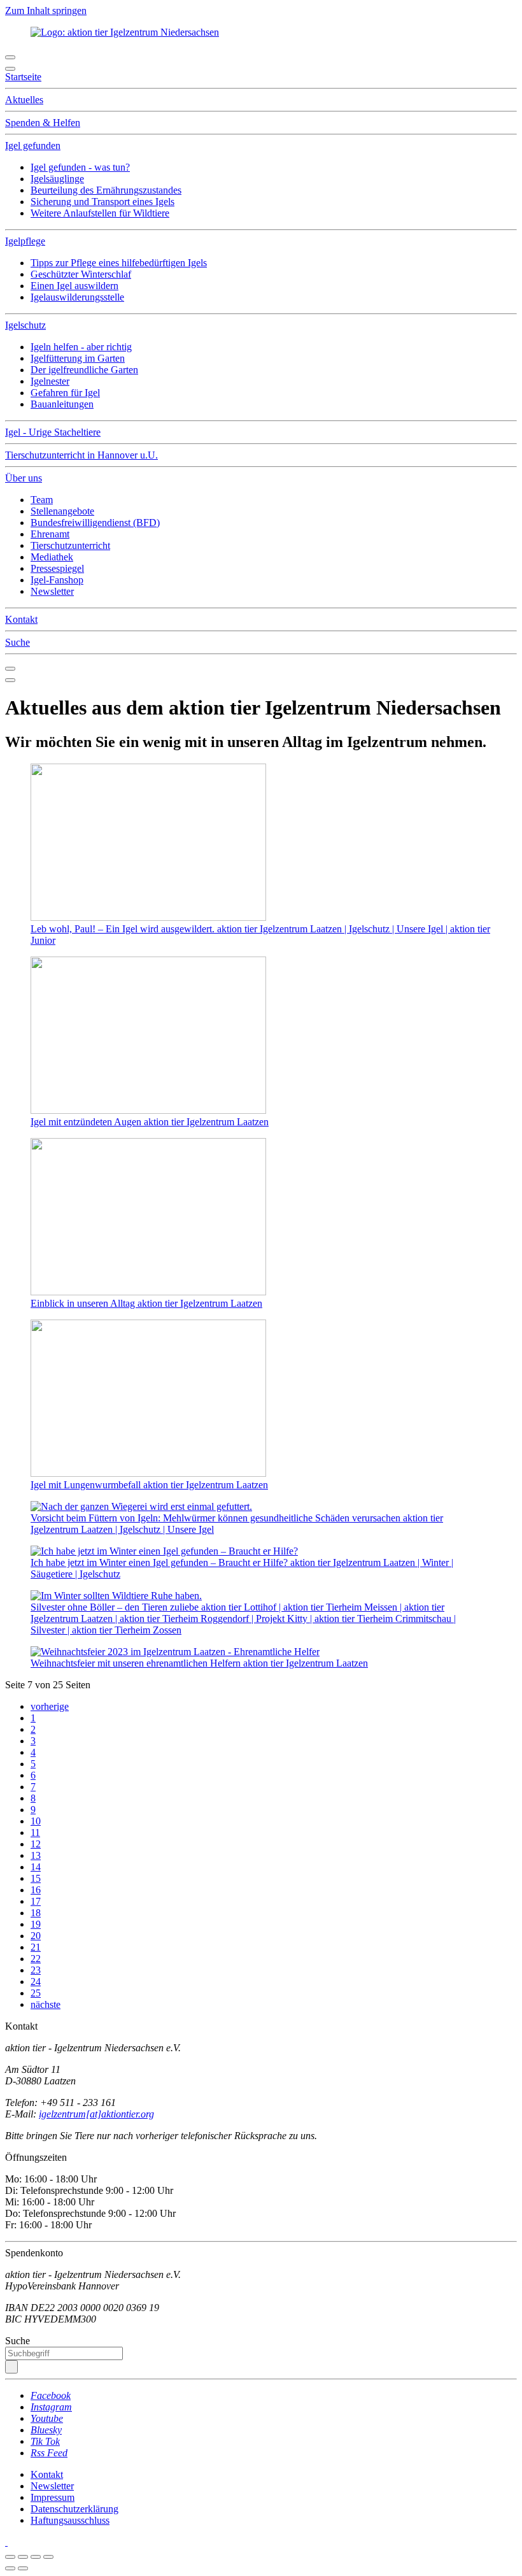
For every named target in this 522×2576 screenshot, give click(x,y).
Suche (18, 642)
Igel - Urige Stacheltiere (53, 432)
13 (36, 1855)
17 (36, 1901)
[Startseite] (6, 2542)
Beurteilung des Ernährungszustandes (106, 190)
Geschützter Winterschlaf (81, 274)
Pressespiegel (57, 568)
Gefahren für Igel (65, 393)
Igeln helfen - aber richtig (81, 347)
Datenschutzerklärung (74, 2509)
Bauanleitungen (62, 404)
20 (36, 1936)
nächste (46, 2004)
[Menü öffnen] (10, 57)
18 (36, 1913)
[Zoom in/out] (48, 2557)
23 (36, 1970)
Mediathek (52, 557)
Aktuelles (24, 100)
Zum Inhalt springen (46, 11)
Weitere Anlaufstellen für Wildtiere (100, 213)
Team (42, 500)
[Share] (23, 2557)
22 (36, 1959)
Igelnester (50, 381)
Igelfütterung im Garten (78, 358)
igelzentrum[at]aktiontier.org (96, 2114)
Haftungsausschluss (70, 2520)
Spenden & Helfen (43, 123)
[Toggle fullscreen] (36, 2557)
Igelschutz (25, 325)
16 (36, 1890)
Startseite (23, 77)
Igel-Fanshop (57, 580)
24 (36, 1982)
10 (36, 1821)
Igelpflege (25, 241)
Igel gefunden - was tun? (80, 167)
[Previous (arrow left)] (10, 2568)
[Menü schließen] (10, 69)
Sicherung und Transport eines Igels (102, 202)
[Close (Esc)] (10, 2557)
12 (36, 1844)
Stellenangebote (62, 511)
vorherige (50, 1706)
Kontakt (21, 619)
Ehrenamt (50, 534)
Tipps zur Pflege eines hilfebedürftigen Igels (119, 263)
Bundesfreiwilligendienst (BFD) (95, 523)
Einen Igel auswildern (74, 286)
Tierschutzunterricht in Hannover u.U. (81, 455)
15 (36, 1878)
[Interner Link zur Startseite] (125, 32)
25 (36, 1993)
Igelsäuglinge (57, 179)
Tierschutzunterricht (70, 545)
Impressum (53, 2497)
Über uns (24, 478)
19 (36, 1924)
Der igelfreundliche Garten (84, 370)
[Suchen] (11, 2367)
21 (36, 1947)
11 (35, 1832)
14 (36, 1867)
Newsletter (52, 591)
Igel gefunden (33, 146)
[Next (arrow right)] (23, 2568)
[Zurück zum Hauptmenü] (10, 669)
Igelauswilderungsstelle (77, 297)
